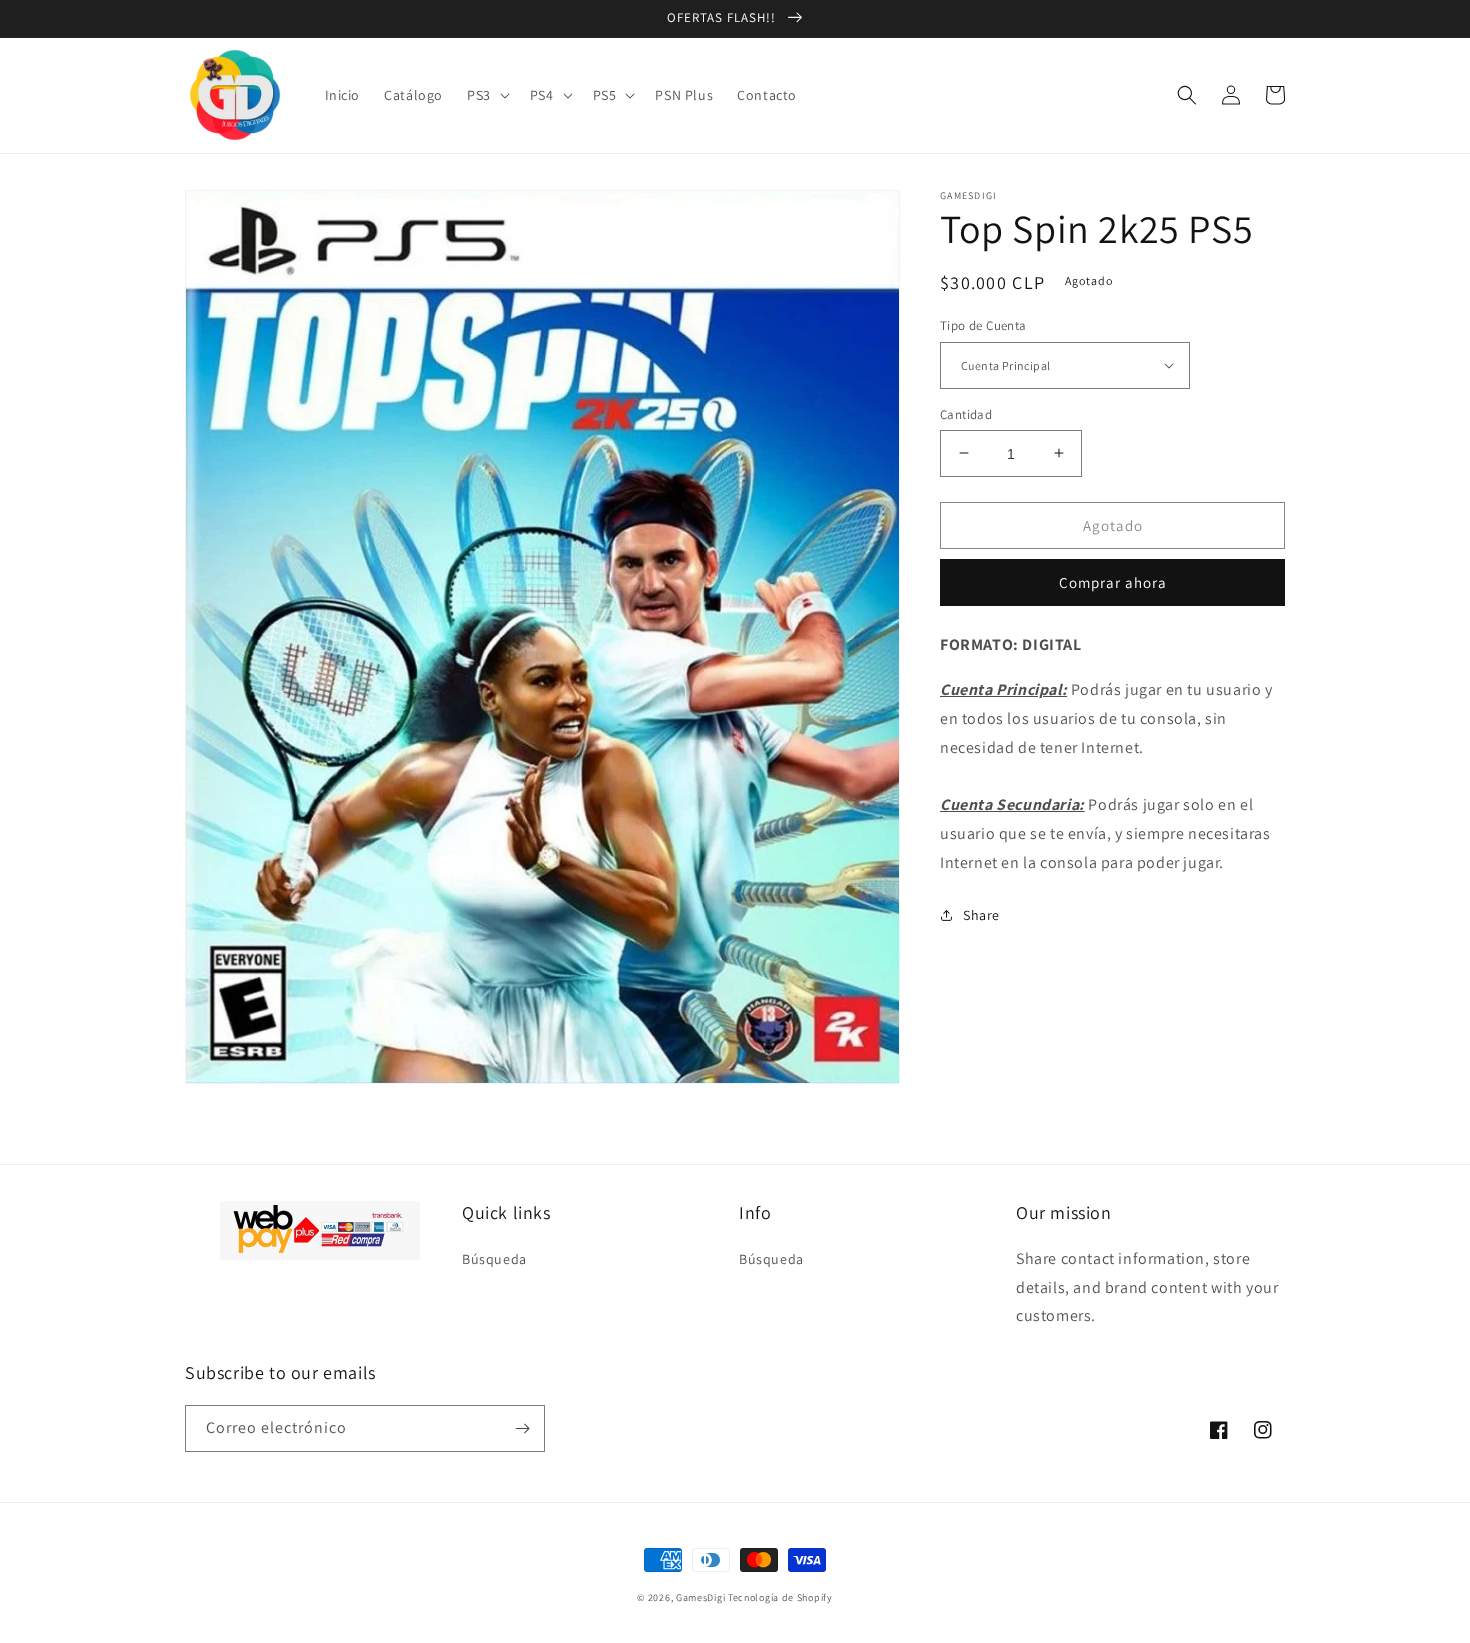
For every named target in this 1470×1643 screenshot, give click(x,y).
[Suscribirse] (522, 1428)
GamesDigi (700, 1597)
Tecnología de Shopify (780, 1597)
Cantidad (966, 413)
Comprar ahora (1113, 582)
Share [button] (981, 914)
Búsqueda (494, 1259)
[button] (486, 95)
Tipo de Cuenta (983, 325)
